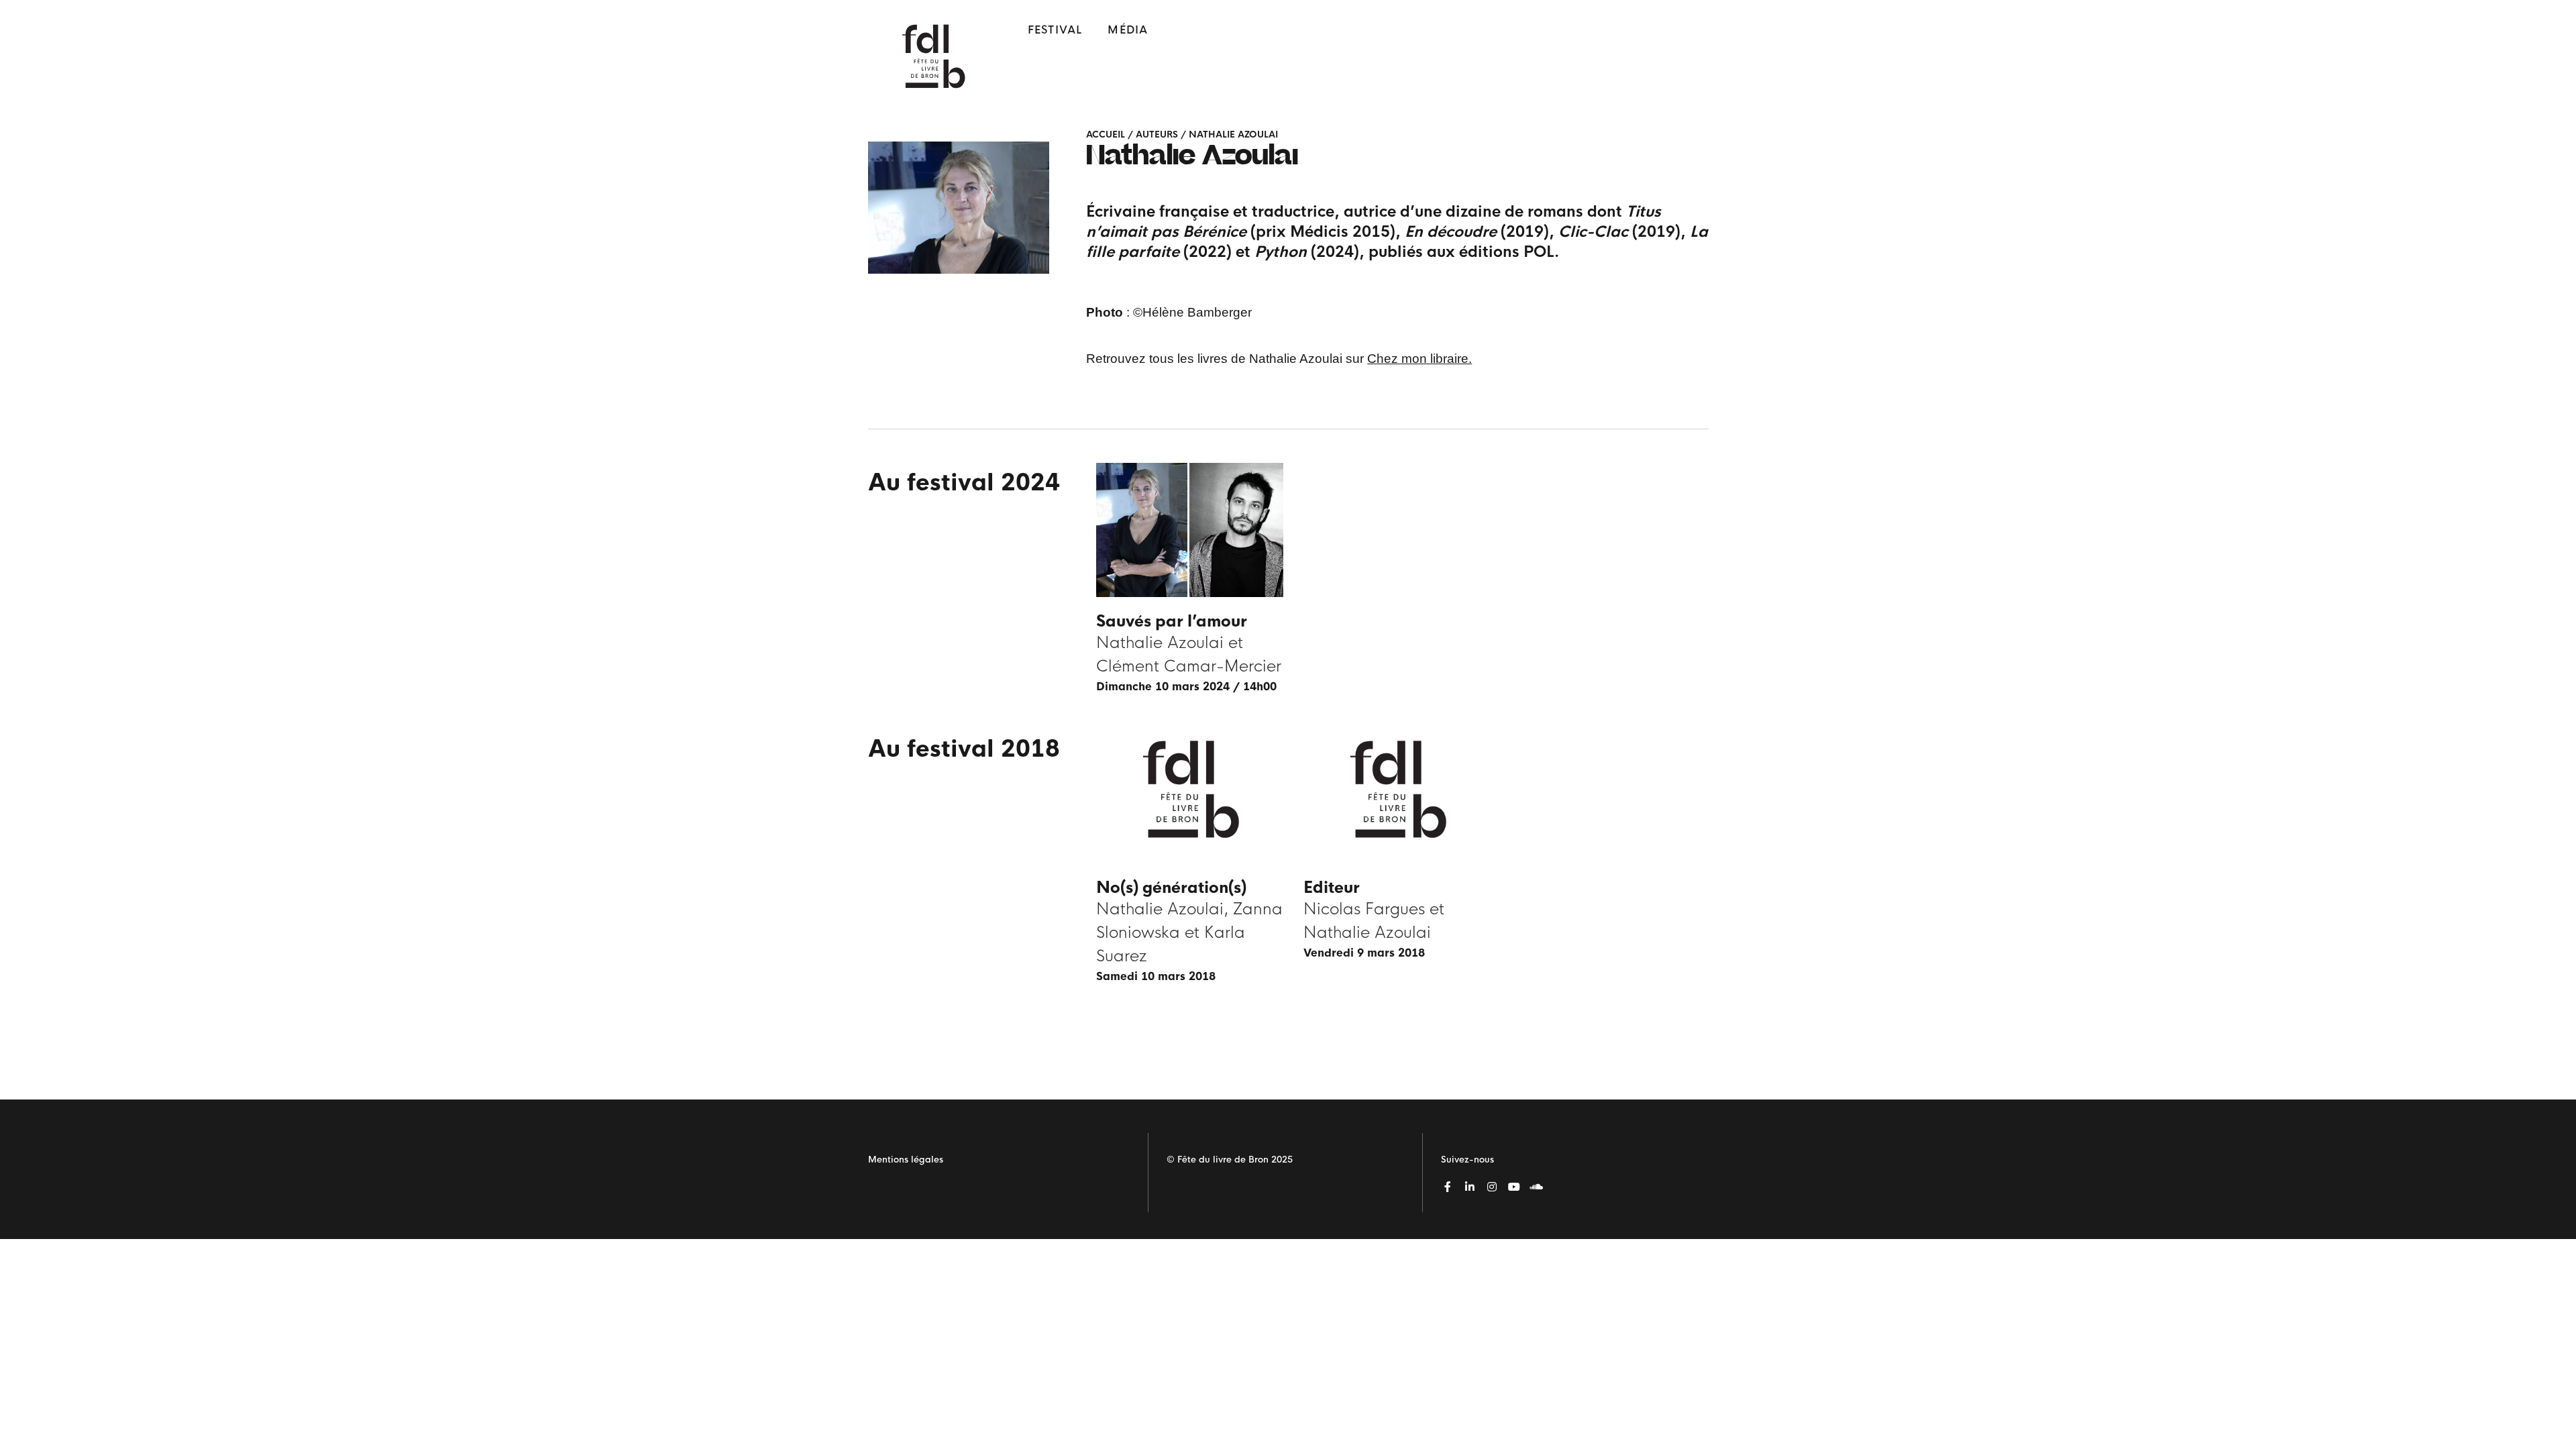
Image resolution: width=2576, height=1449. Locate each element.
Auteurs (1157, 135)
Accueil (1106, 135)
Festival (1055, 30)
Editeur (1332, 888)
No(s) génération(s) (1171, 888)
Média (1128, 30)
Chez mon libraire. (1419, 359)
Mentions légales (906, 1160)
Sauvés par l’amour (1172, 622)
